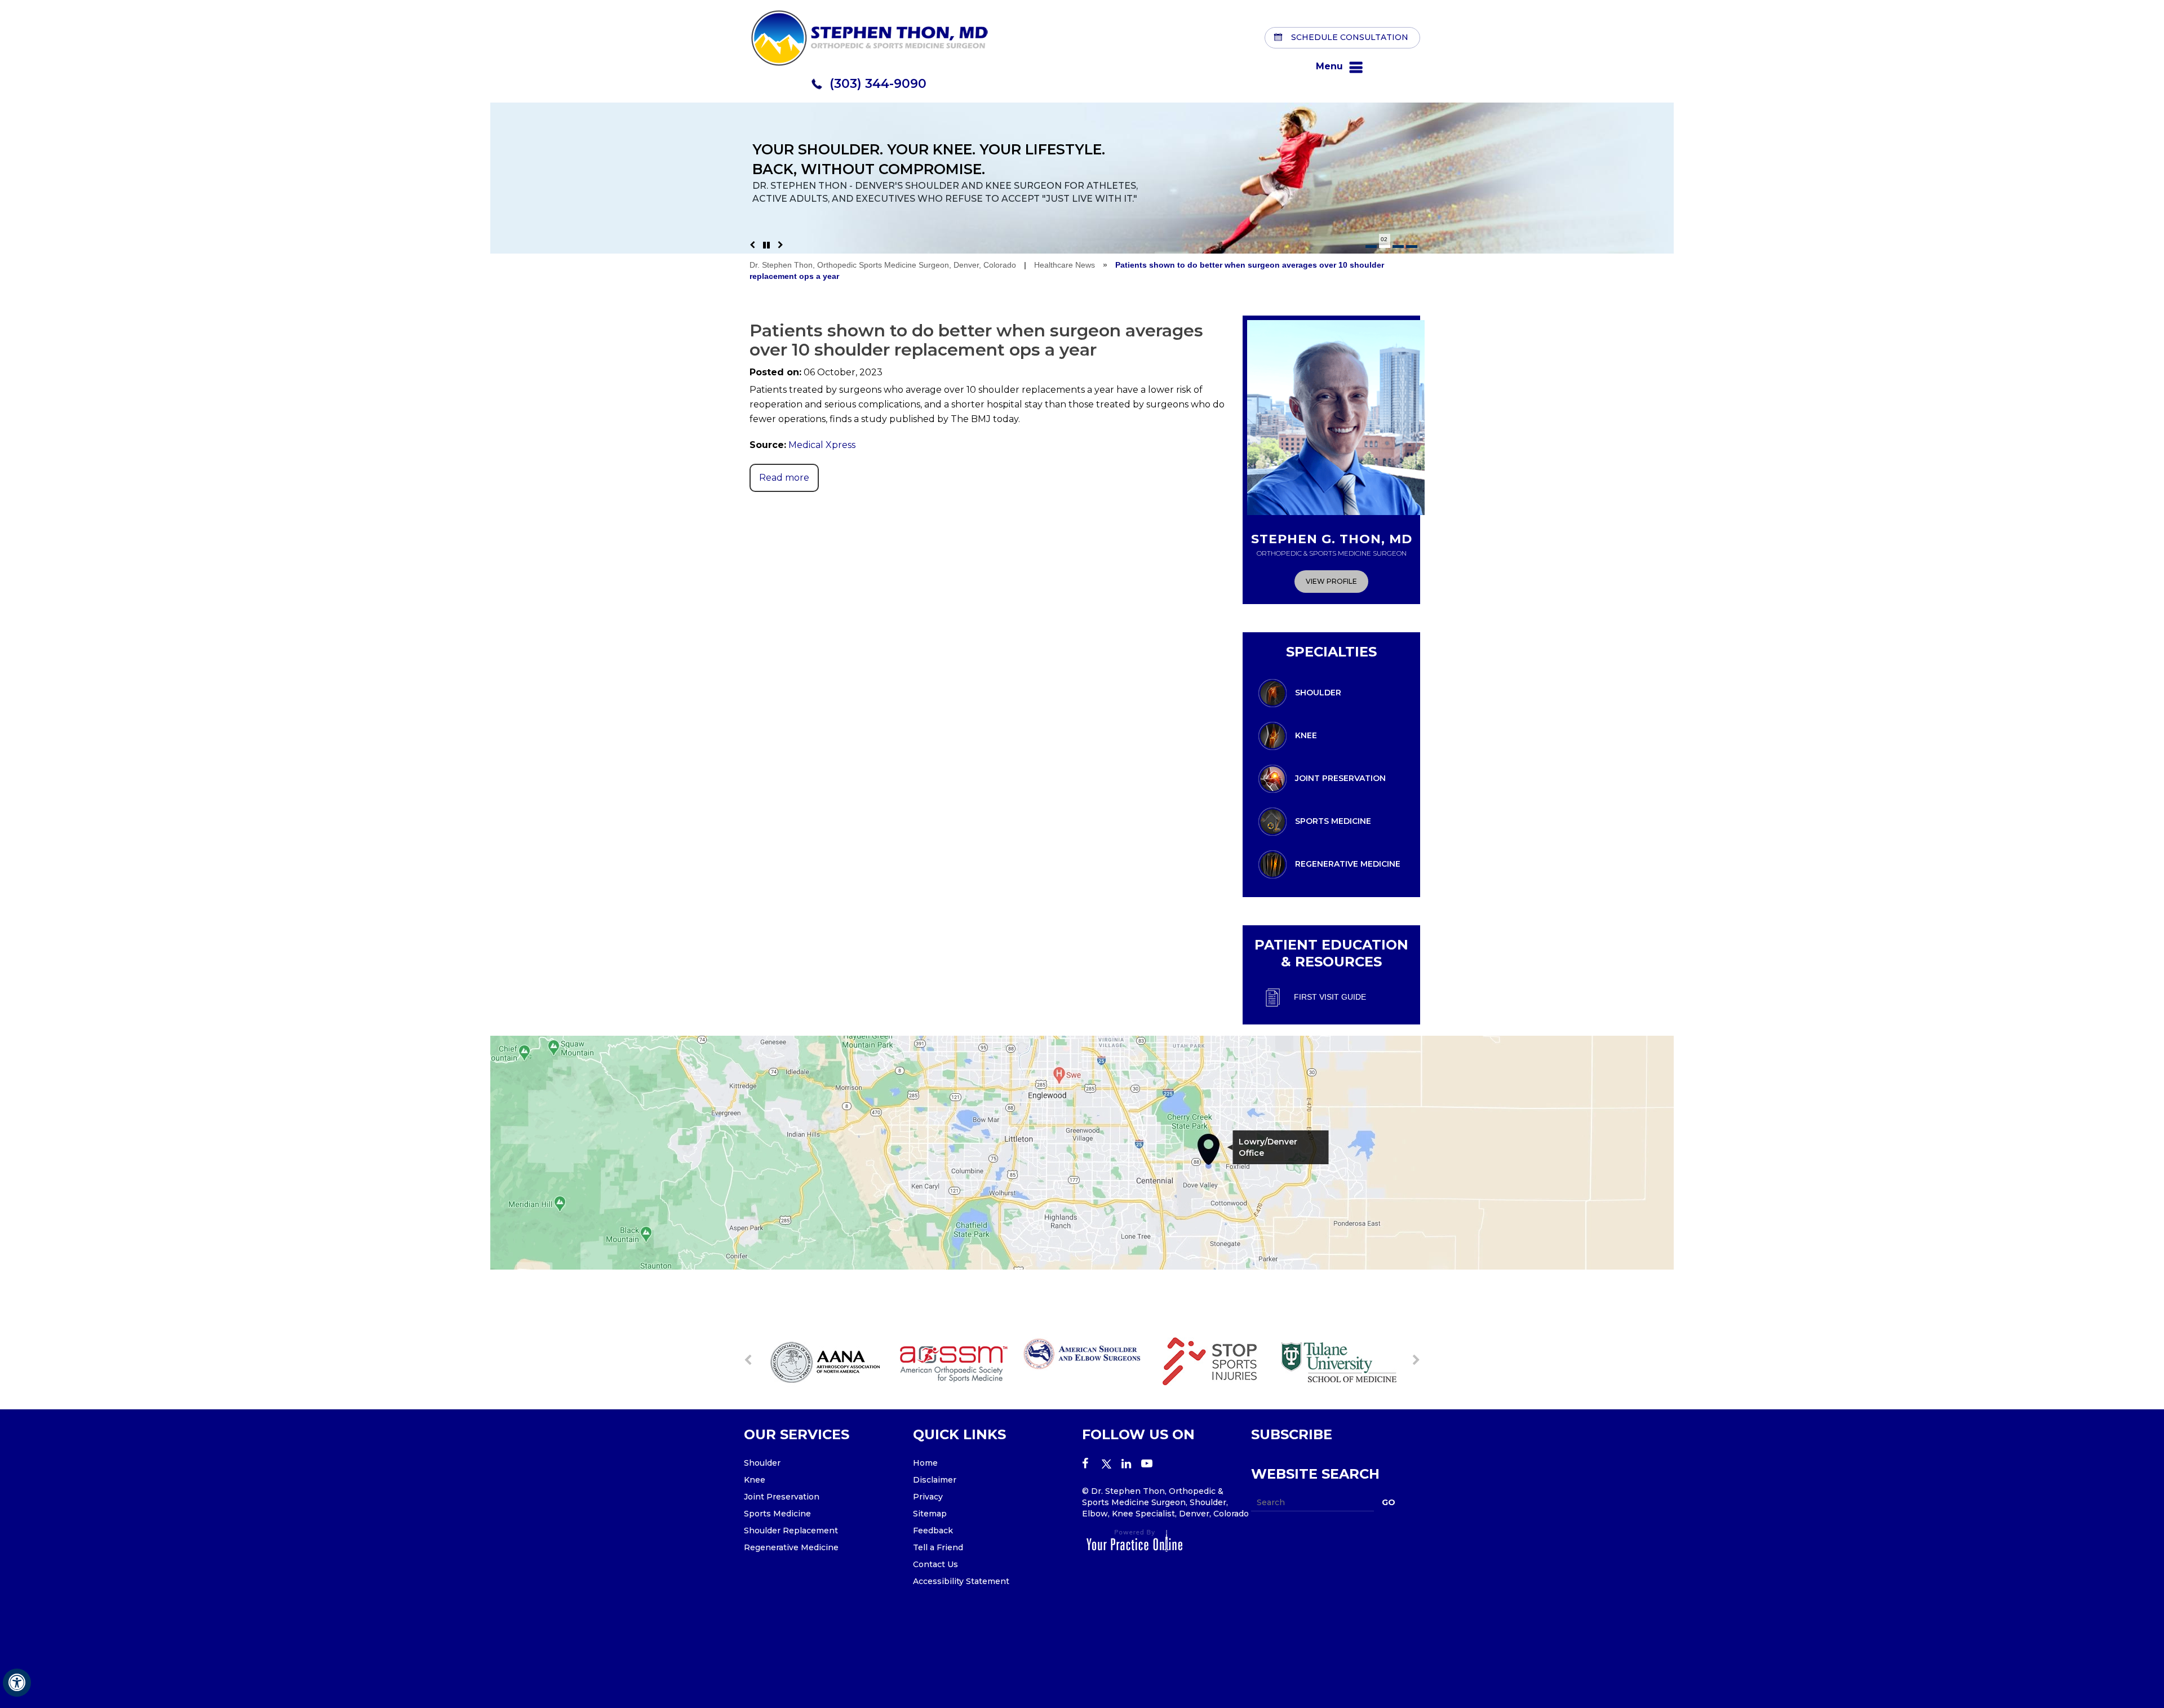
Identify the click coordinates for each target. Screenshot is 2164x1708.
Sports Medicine (1333, 820)
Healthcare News (1065, 265)
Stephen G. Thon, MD (1332, 544)
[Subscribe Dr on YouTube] (1151, 1464)
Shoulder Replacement (791, 1530)
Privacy (928, 1497)
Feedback (933, 1530)
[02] (1385, 247)
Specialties (1331, 652)
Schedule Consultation (1350, 37)
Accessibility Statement (961, 1581)
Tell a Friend (938, 1547)
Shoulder (1318, 692)
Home (925, 1463)
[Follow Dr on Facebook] (1092, 1464)
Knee (1306, 735)
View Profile (1331, 581)
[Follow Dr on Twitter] (1112, 1464)
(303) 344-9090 (878, 84)
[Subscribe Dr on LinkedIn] (1131, 1464)
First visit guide (1330, 996)
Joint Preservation (1340, 778)
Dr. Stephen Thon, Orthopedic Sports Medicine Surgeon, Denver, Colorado (883, 265)
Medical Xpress (822, 445)
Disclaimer (935, 1480)
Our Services (797, 1434)
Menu (1329, 66)
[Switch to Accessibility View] (17, 1683)
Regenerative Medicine (1348, 863)
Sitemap (930, 1514)
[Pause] (766, 245)
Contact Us (935, 1564)
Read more (784, 478)
